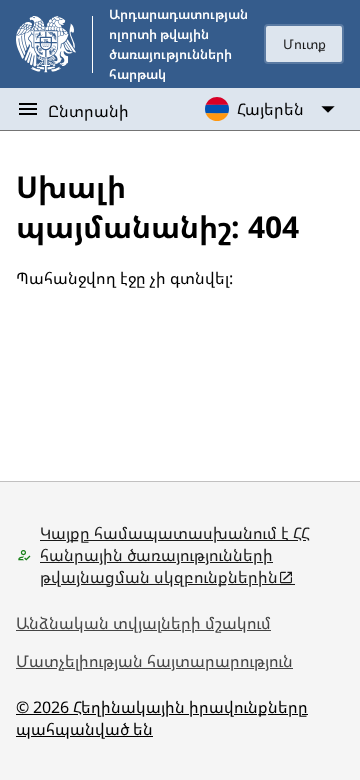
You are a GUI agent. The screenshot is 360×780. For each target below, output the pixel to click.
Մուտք (304, 44)
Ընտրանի (88, 111)
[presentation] (304, 44)
